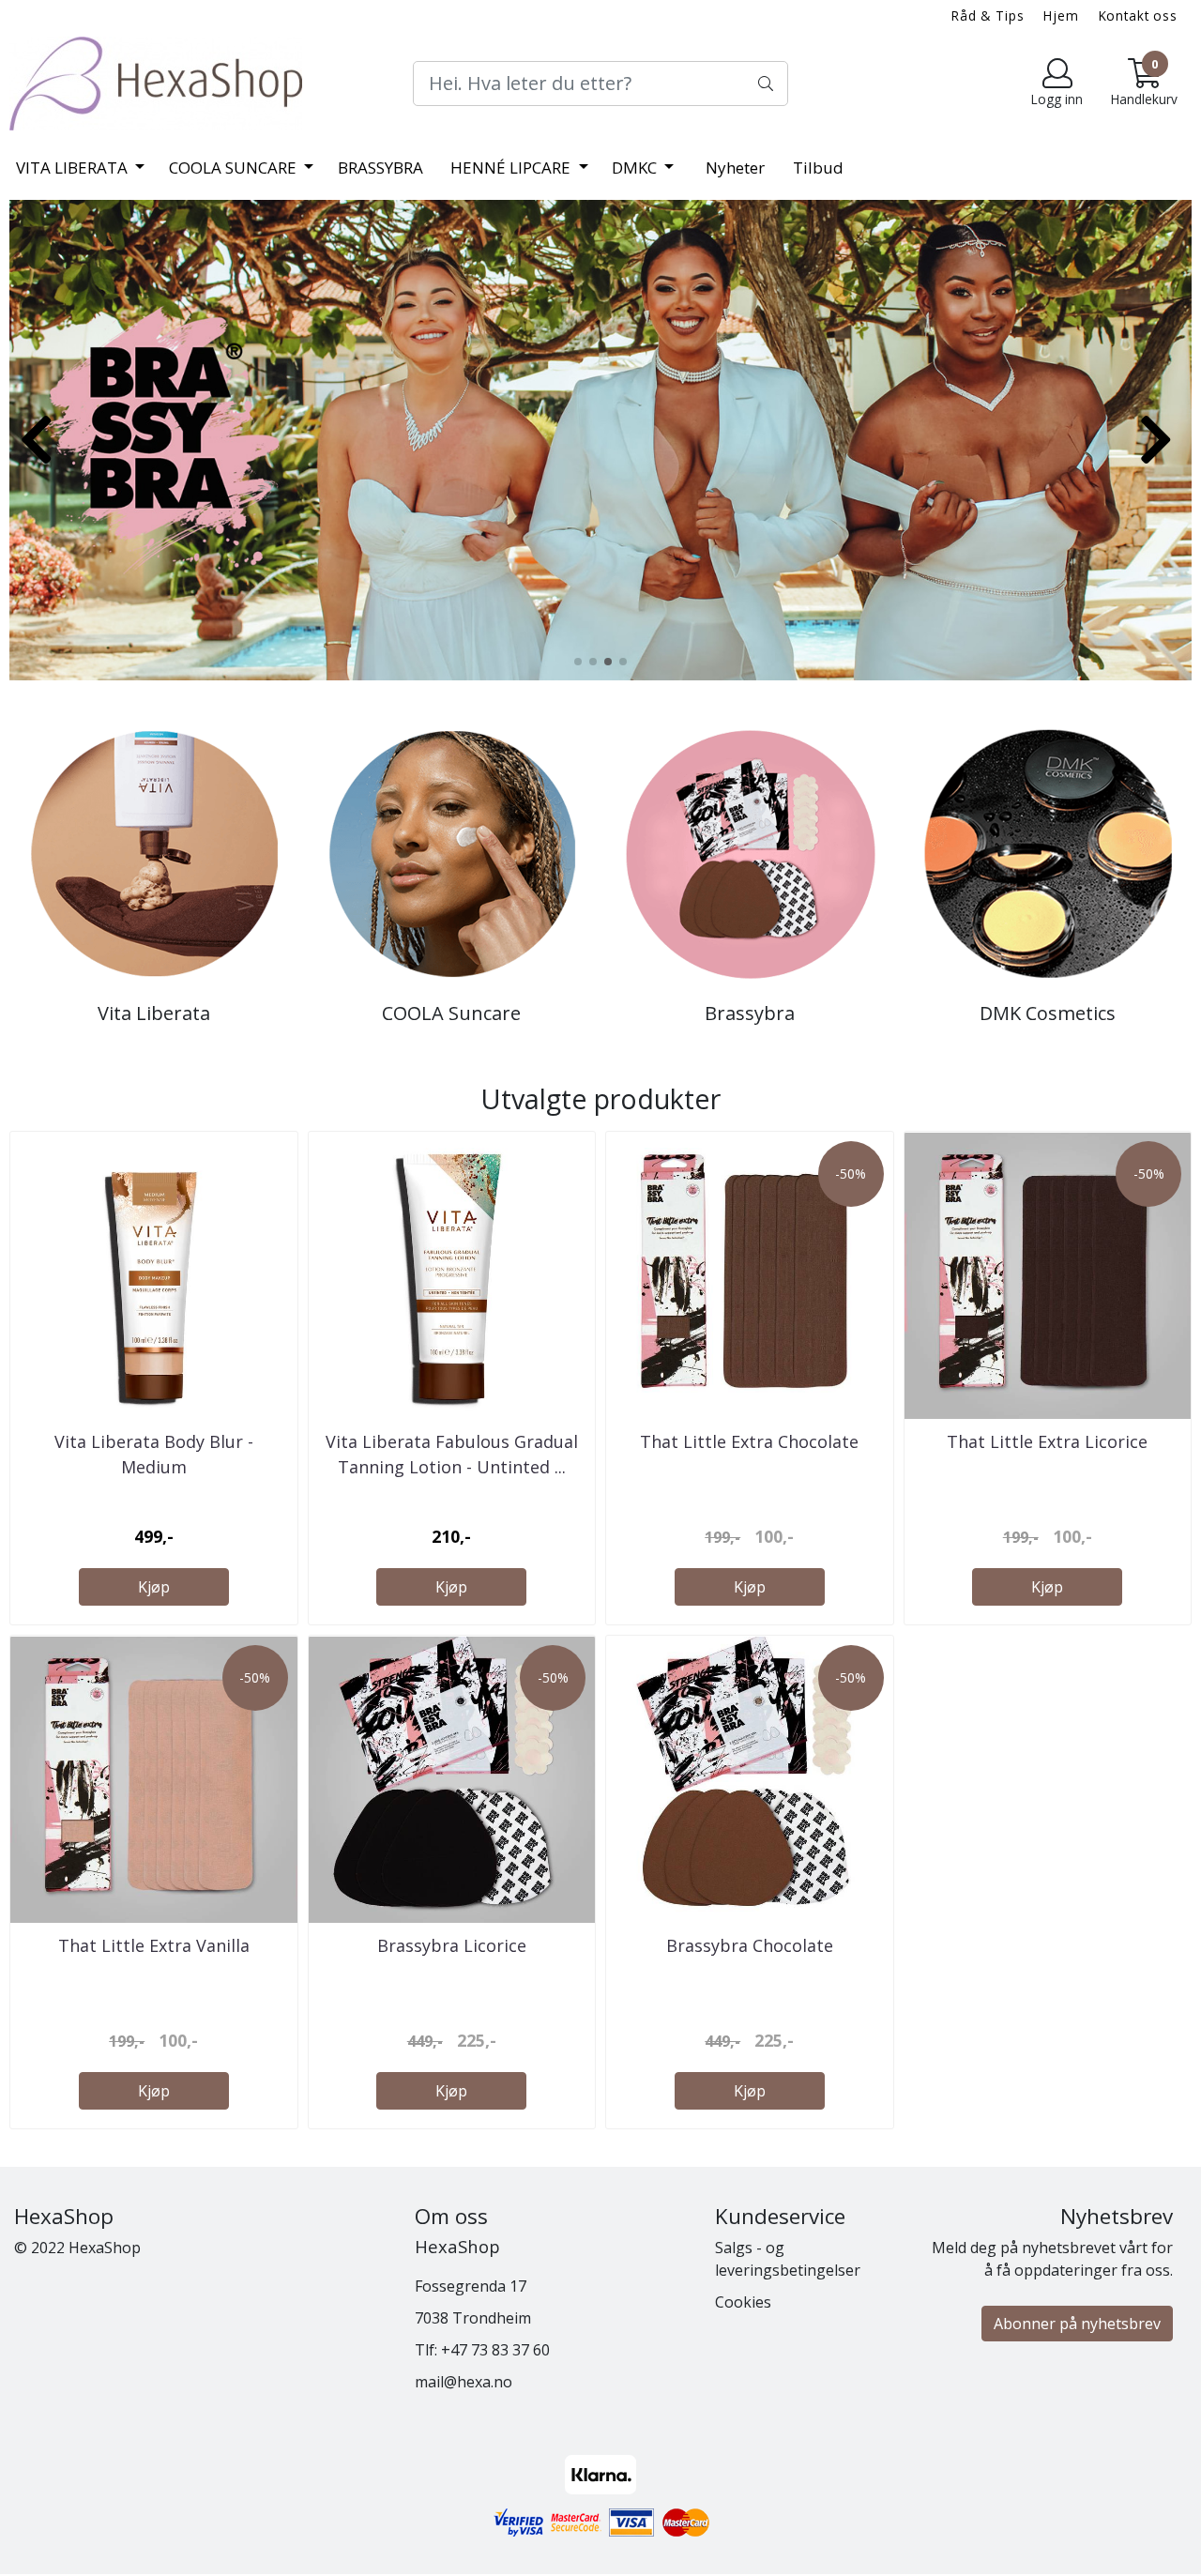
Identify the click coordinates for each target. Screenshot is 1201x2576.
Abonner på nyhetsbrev (1077, 2324)
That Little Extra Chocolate (749, 1441)
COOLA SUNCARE (235, 168)
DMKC (636, 168)
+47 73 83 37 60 (495, 2350)
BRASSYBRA (380, 168)
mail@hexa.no (464, 2382)
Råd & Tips (988, 15)
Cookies (743, 2302)
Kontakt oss (1138, 15)
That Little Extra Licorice (1047, 1441)
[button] (578, 662)
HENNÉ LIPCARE (512, 168)
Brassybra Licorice (452, 1945)
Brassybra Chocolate (750, 1945)
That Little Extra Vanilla (154, 1945)
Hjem (1061, 15)
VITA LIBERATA (74, 168)
